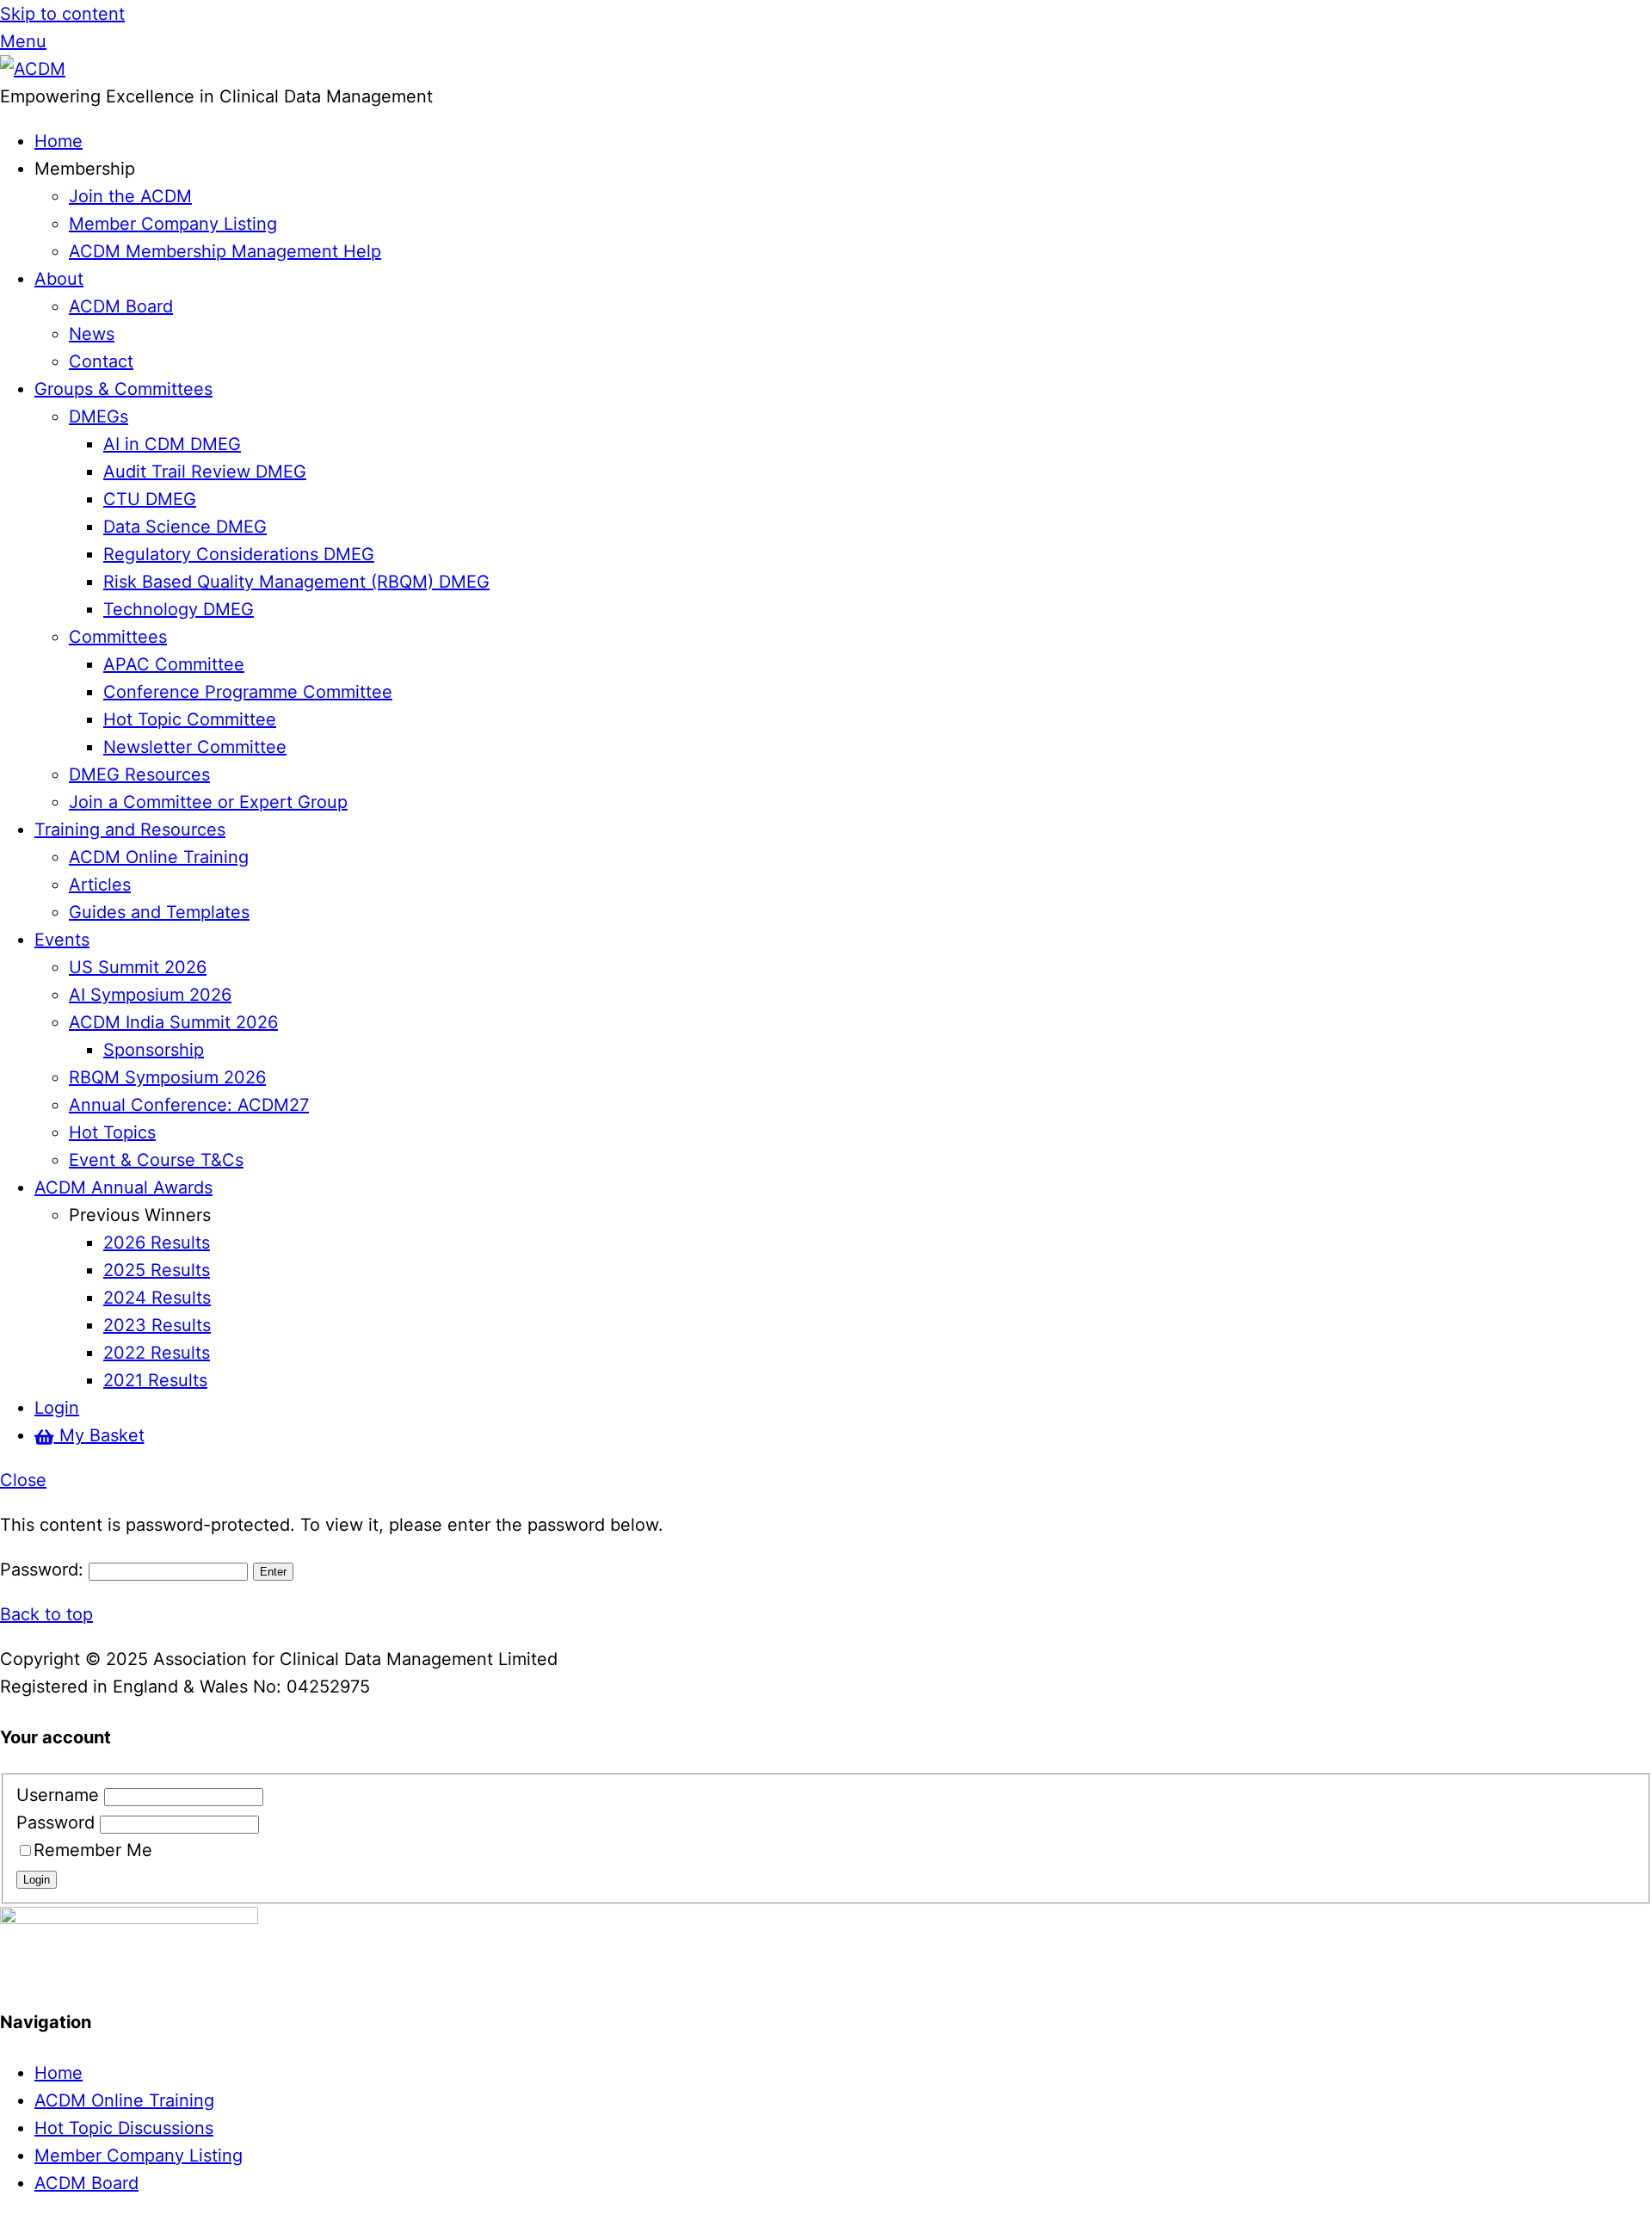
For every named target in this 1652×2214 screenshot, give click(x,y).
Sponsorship (154, 1050)
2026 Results (157, 1243)
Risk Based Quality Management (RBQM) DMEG (296, 582)
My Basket (99, 1435)
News (92, 334)
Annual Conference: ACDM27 (189, 1105)
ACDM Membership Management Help (225, 251)
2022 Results (157, 1353)
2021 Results (155, 1380)
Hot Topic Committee (190, 719)
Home (59, 141)
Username (60, 1795)
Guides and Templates (159, 912)
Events (62, 940)
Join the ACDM (130, 196)
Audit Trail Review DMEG (205, 472)
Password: (44, 1570)
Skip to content (62, 14)
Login (57, 1408)
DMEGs (99, 416)
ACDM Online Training (159, 857)
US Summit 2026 (138, 967)
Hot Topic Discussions (124, 2128)
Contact (101, 361)
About (59, 279)
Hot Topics (112, 1132)
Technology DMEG (179, 609)
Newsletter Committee (195, 747)
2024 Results (157, 1298)
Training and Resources (130, 829)
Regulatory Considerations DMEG (239, 554)
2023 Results (157, 1325)
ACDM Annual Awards (123, 1187)
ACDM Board (121, 306)
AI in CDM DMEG (172, 444)
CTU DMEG (150, 499)
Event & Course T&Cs (156, 1160)
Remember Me (93, 1850)
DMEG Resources (139, 774)
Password (58, 1822)
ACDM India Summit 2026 (173, 1022)
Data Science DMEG (185, 527)
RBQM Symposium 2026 (167, 1077)
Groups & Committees (123, 389)
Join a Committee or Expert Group (208, 802)
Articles (100, 885)
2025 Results (157, 1270)
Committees (118, 637)
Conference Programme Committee (248, 692)
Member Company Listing (173, 224)
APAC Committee (174, 664)
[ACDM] (33, 69)
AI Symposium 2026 (150, 995)
